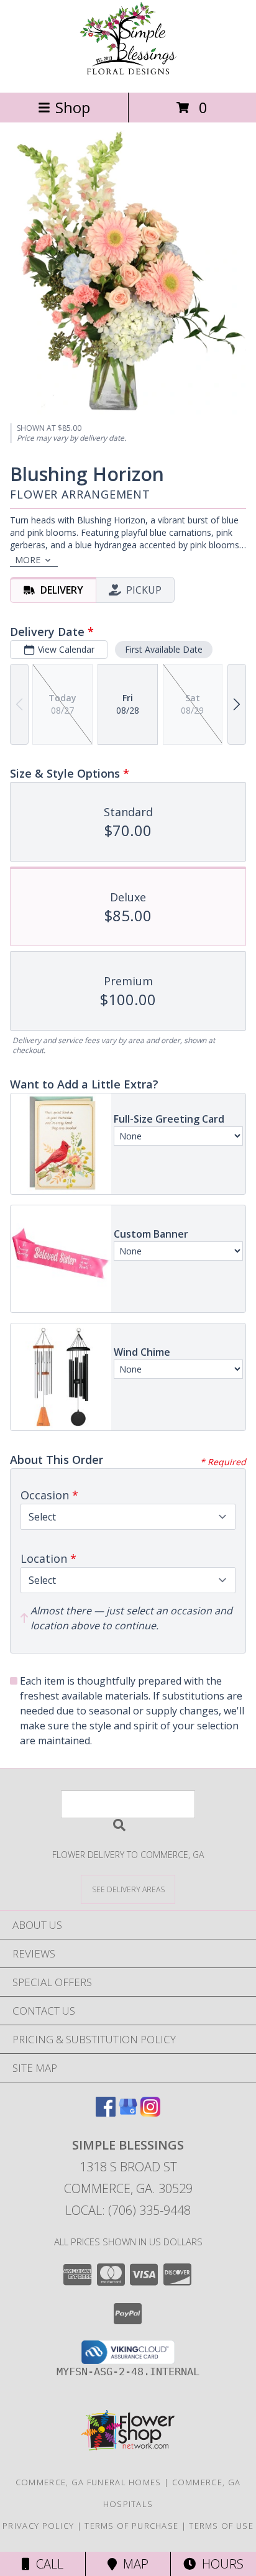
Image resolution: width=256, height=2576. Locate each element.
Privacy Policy (38, 2526)
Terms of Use (221, 2526)
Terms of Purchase (131, 2526)
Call (47, 2564)
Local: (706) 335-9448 (128, 2210)
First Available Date (164, 649)
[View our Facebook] (106, 2113)
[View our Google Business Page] (128, 2113)
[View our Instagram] (150, 2113)
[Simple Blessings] (128, 74)
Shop (73, 107)
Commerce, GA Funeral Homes (89, 2482)
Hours (220, 2564)
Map (133, 2564)
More (28, 560)
